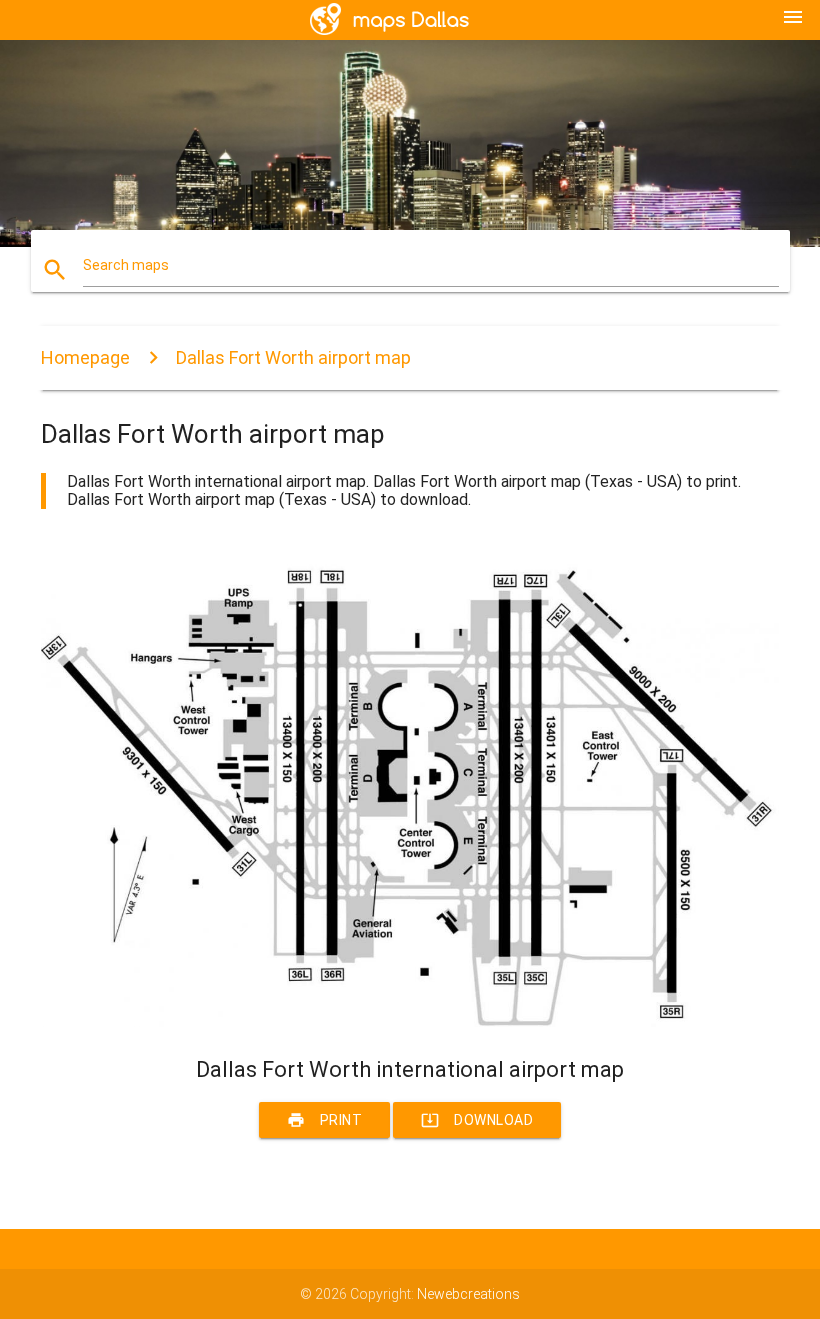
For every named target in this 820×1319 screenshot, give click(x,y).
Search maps (126, 265)
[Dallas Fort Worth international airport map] (410, 1022)
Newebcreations (468, 1294)
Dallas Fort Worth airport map (293, 357)
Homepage (85, 357)
